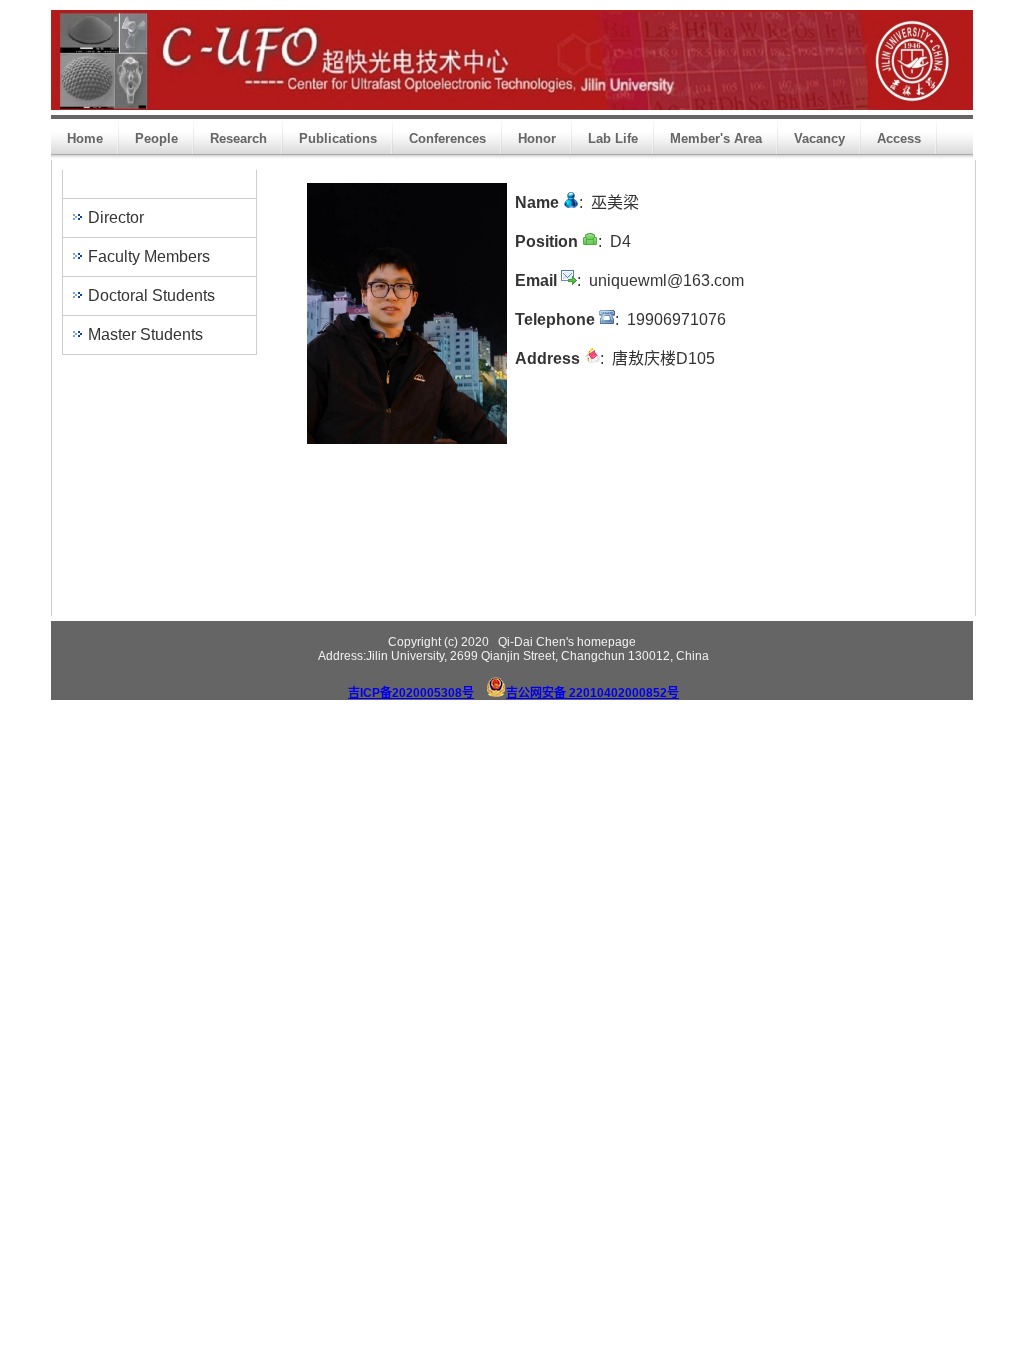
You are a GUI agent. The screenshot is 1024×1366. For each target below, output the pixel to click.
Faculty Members (149, 256)
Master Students (145, 334)
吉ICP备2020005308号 (411, 693)
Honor (537, 138)
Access (899, 138)
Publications (338, 138)
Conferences (447, 138)
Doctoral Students (151, 295)
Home (85, 138)
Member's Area (716, 138)
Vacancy (819, 138)
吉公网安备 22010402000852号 (592, 693)
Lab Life (613, 138)
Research (238, 138)
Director (116, 217)
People (156, 138)
